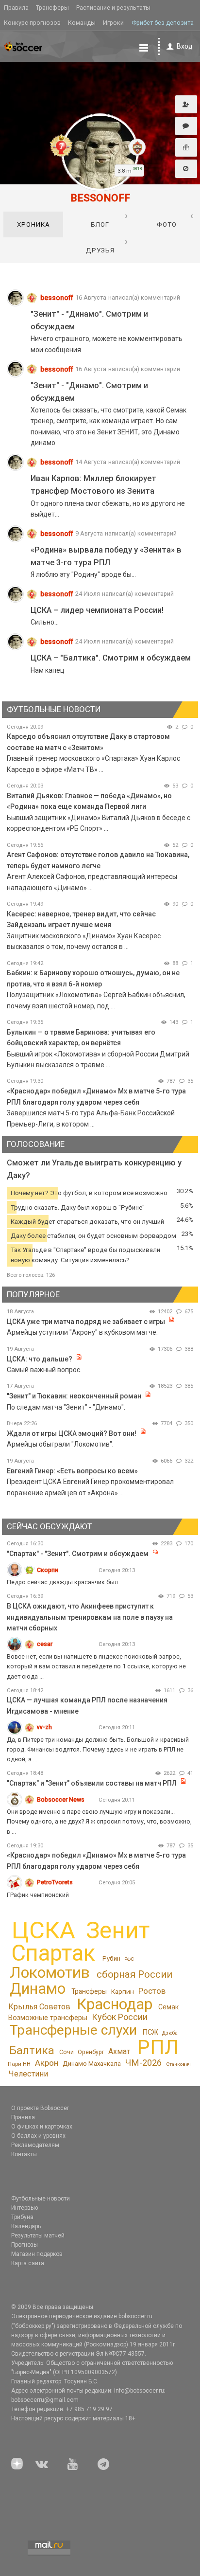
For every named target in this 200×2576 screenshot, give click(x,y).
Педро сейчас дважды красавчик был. (63, 1582)
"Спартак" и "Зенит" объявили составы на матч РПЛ (92, 1783)
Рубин (111, 1959)
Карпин (123, 1991)
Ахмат (119, 2051)
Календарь (26, 2226)
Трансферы (52, 8)
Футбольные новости (41, 2199)
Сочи (67, 2052)
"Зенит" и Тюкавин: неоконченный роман (74, 1396)
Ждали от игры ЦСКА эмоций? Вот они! (72, 1433)
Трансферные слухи (73, 2030)
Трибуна (22, 2217)
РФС (129, 1959)
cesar (45, 1644)
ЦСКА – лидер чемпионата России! (97, 610)
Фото (176, 221)
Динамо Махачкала (92, 2064)
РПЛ (158, 2047)
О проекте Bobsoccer (40, 2108)
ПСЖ (150, 2032)
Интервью (25, 2208)
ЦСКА (43, 1930)
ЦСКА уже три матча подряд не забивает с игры (87, 1322)
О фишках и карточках (42, 2127)
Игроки (113, 23)
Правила (16, 8)
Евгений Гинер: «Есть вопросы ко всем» (72, 1471)
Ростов (152, 1991)
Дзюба (170, 2033)
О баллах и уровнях (38, 2136)
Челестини (28, 2074)
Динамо (38, 1989)
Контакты (24, 2154)
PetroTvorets (55, 1882)
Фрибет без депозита (163, 23)
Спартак (53, 1953)
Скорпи (48, 1570)
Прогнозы (25, 2245)
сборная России (134, 1974)
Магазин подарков (37, 2254)
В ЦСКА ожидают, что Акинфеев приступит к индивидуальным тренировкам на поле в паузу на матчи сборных (90, 1617)
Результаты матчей (38, 2236)
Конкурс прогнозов (32, 23)
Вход (185, 46)
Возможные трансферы (48, 2018)
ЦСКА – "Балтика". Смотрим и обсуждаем (111, 658)
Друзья (107, 247)
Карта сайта (28, 2263)
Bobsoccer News (61, 1799)
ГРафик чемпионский (38, 1895)
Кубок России (120, 2017)
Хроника (33, 224)
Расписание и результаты (113, 8)
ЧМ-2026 (143, 2063)
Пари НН (19, 2064)
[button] (186, 105)
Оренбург (91, 2052)
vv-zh (44, 1727)
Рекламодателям (35, 2145)
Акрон (47, 2063)
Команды (82, 23)
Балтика (32, 2050)
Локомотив (50, 1972)
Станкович (178, 2064)
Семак (168, 2007)
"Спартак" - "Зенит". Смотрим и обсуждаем (78, 1554)
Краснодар (115, 2004)
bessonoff (57, 298)
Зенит (118, 1931)
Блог (109, 221)
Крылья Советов (39, 2007)
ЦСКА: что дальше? (40, 1359)
